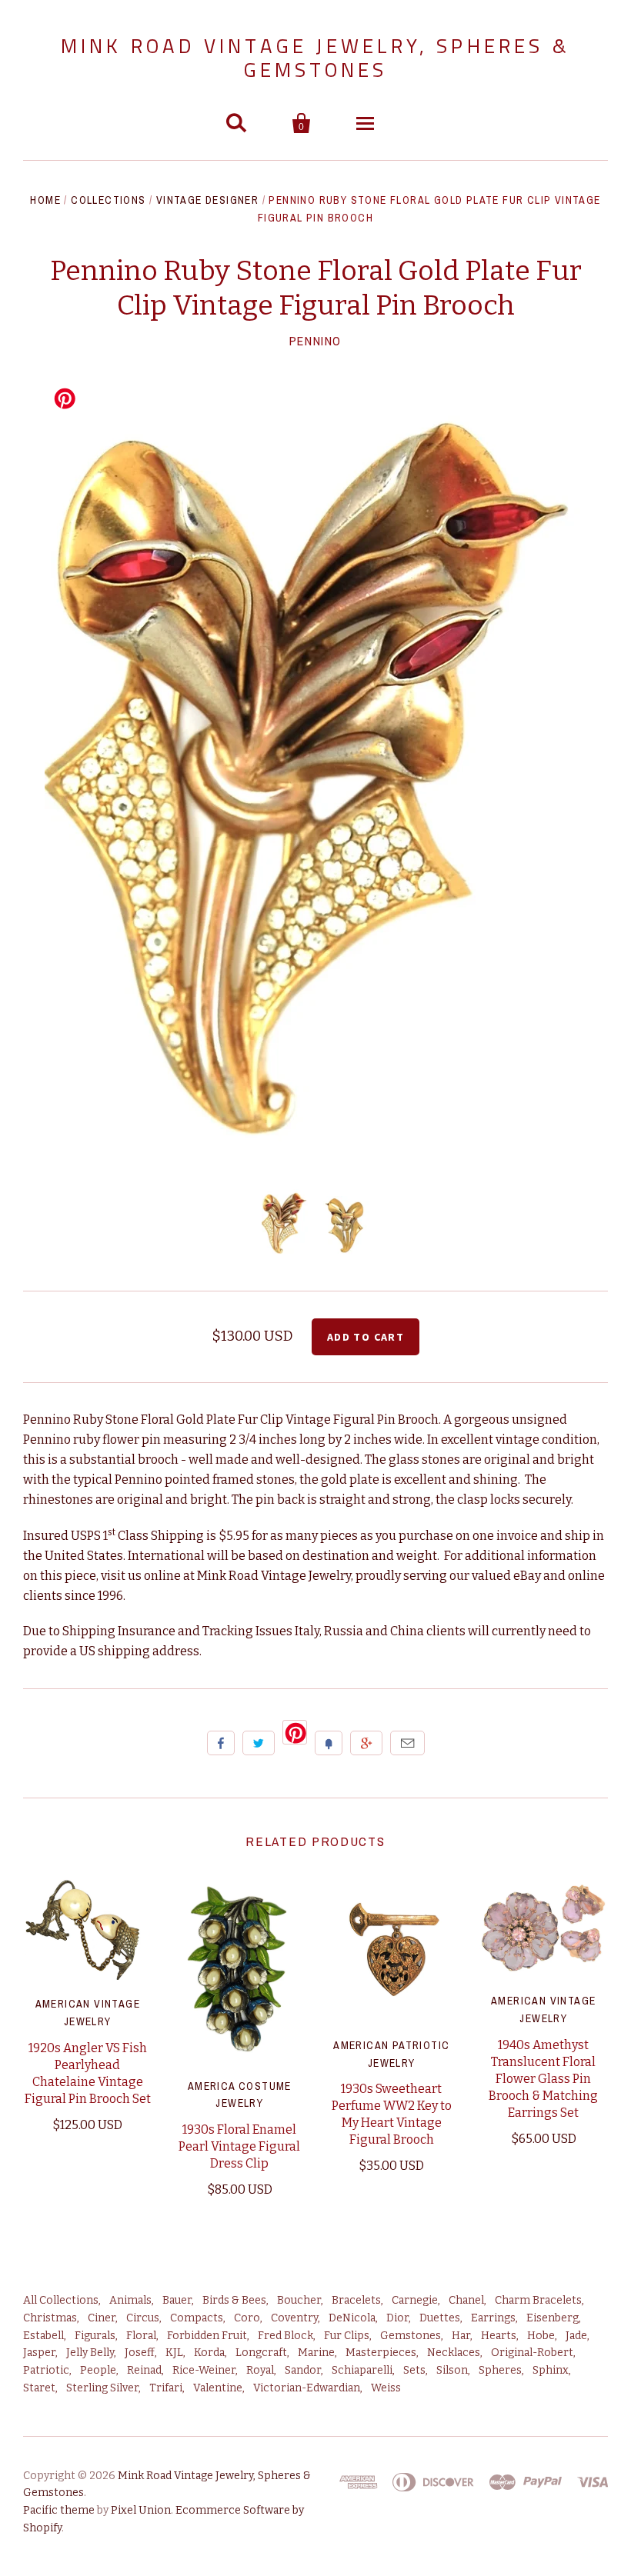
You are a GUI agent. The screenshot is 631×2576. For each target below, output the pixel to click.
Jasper (39, 2353)
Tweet (259, 1743)
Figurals (95, 2336)
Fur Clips (347, 2336)
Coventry (294, 2318)
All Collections (61, 2300)
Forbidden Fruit (207, 2336)
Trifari (166, 2388)
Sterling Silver (102, 2388)
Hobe (541, 2336)
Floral (141, 2336)
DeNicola (352, 2318)
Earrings (493, 2318)
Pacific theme (59, 2510)
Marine (316, 2353)
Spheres (500, 2370)
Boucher (299, 2300)
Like (221, 1743)
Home (45, 200)
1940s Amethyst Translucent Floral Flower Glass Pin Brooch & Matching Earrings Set (543, 2079)
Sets (414, 2370)
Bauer (177, 2300)
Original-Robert (532, 2353)
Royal (260, 2370)
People (98, 2370)
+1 (366, 1743)
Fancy (329, 1743)
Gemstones (411, 2336)
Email (407, 1743)
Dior (397, 2318)
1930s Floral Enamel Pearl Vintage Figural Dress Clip (239, 2146)
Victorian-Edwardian (307, 2388)
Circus (143, 2318)
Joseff (140, 2353)
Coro (247, 2318)
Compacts (197, 2318)
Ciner (102, 2318)
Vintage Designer (207, 200)
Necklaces (454, 2353)
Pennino (315, 341)
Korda (209, 2353)
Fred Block (285, 2336)
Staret (39, 2388)
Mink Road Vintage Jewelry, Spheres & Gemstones (315, 58)
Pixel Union (141, 2510)
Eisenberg (553, 2318)
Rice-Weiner (204, 2370)
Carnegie (415, 2300)
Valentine (218, 2388)
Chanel (466, 2300)
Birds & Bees (234, 2300)
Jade (576, 2336)
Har (461, 2336)
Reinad (144, 2370)
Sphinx (551, 2370)
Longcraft (261, 2353)
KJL (174, 2353)
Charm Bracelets (538, 2300)
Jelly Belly (90, 2353)
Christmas (50, 2318)
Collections (108, 200)
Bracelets (356, 2300)
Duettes (440, 2318)
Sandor (303, 2370)
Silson (452, 2370)
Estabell (43, 2336)
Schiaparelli (362, 2370)
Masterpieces (381, 2353)
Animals (130, 2300)
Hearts (499, 2336)
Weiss (386, 2388)
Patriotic (46, 2370)
